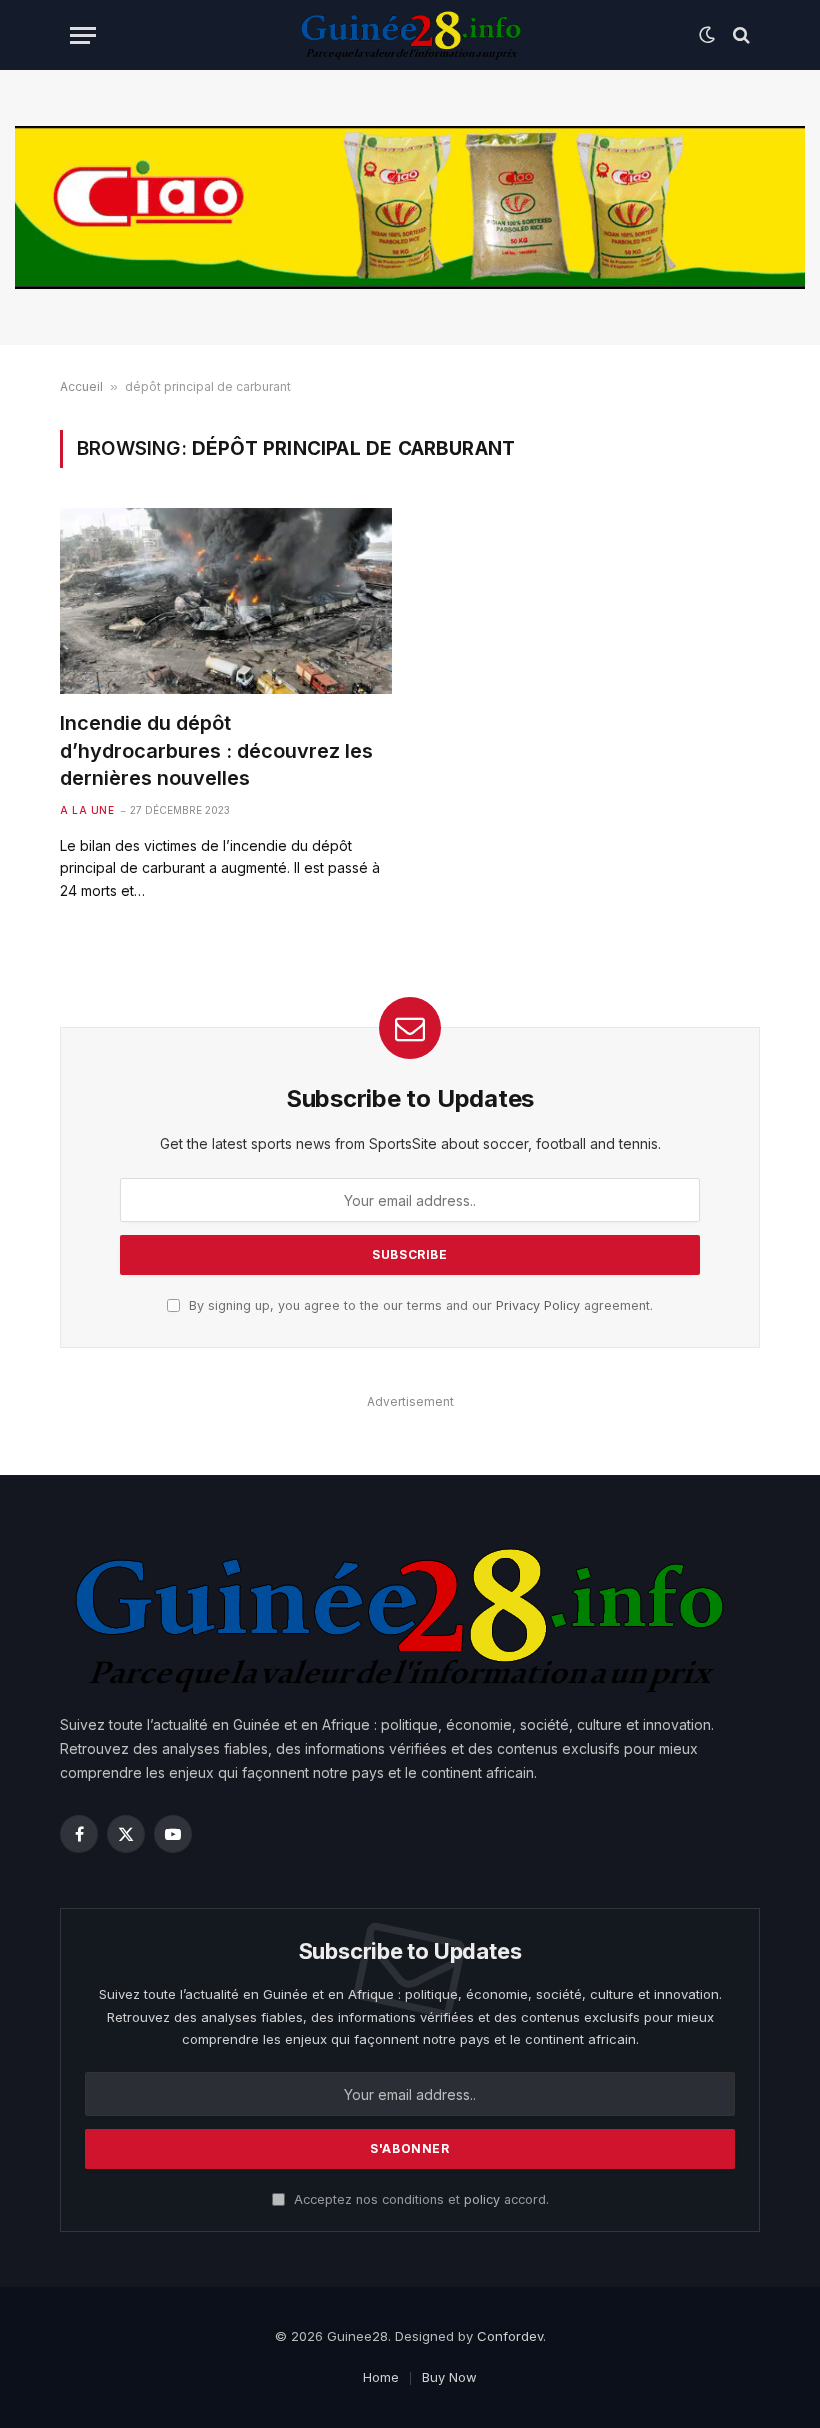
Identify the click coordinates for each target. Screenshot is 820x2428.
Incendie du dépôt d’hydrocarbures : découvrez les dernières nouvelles (216, 750)
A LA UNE (87, 810)
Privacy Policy (538, 1305)
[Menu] (83, 35)
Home (381, 2377)
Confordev (510, 2336)
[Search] (739, 35)
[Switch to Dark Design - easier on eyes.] (707, 35)
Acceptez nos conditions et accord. (419, 2199)
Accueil (81, 386)
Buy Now (449, 2377)
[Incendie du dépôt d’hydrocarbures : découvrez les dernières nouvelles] (226, 601)
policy (482, 2199)
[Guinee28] (409, 35)
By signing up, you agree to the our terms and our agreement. (419, 1305)
